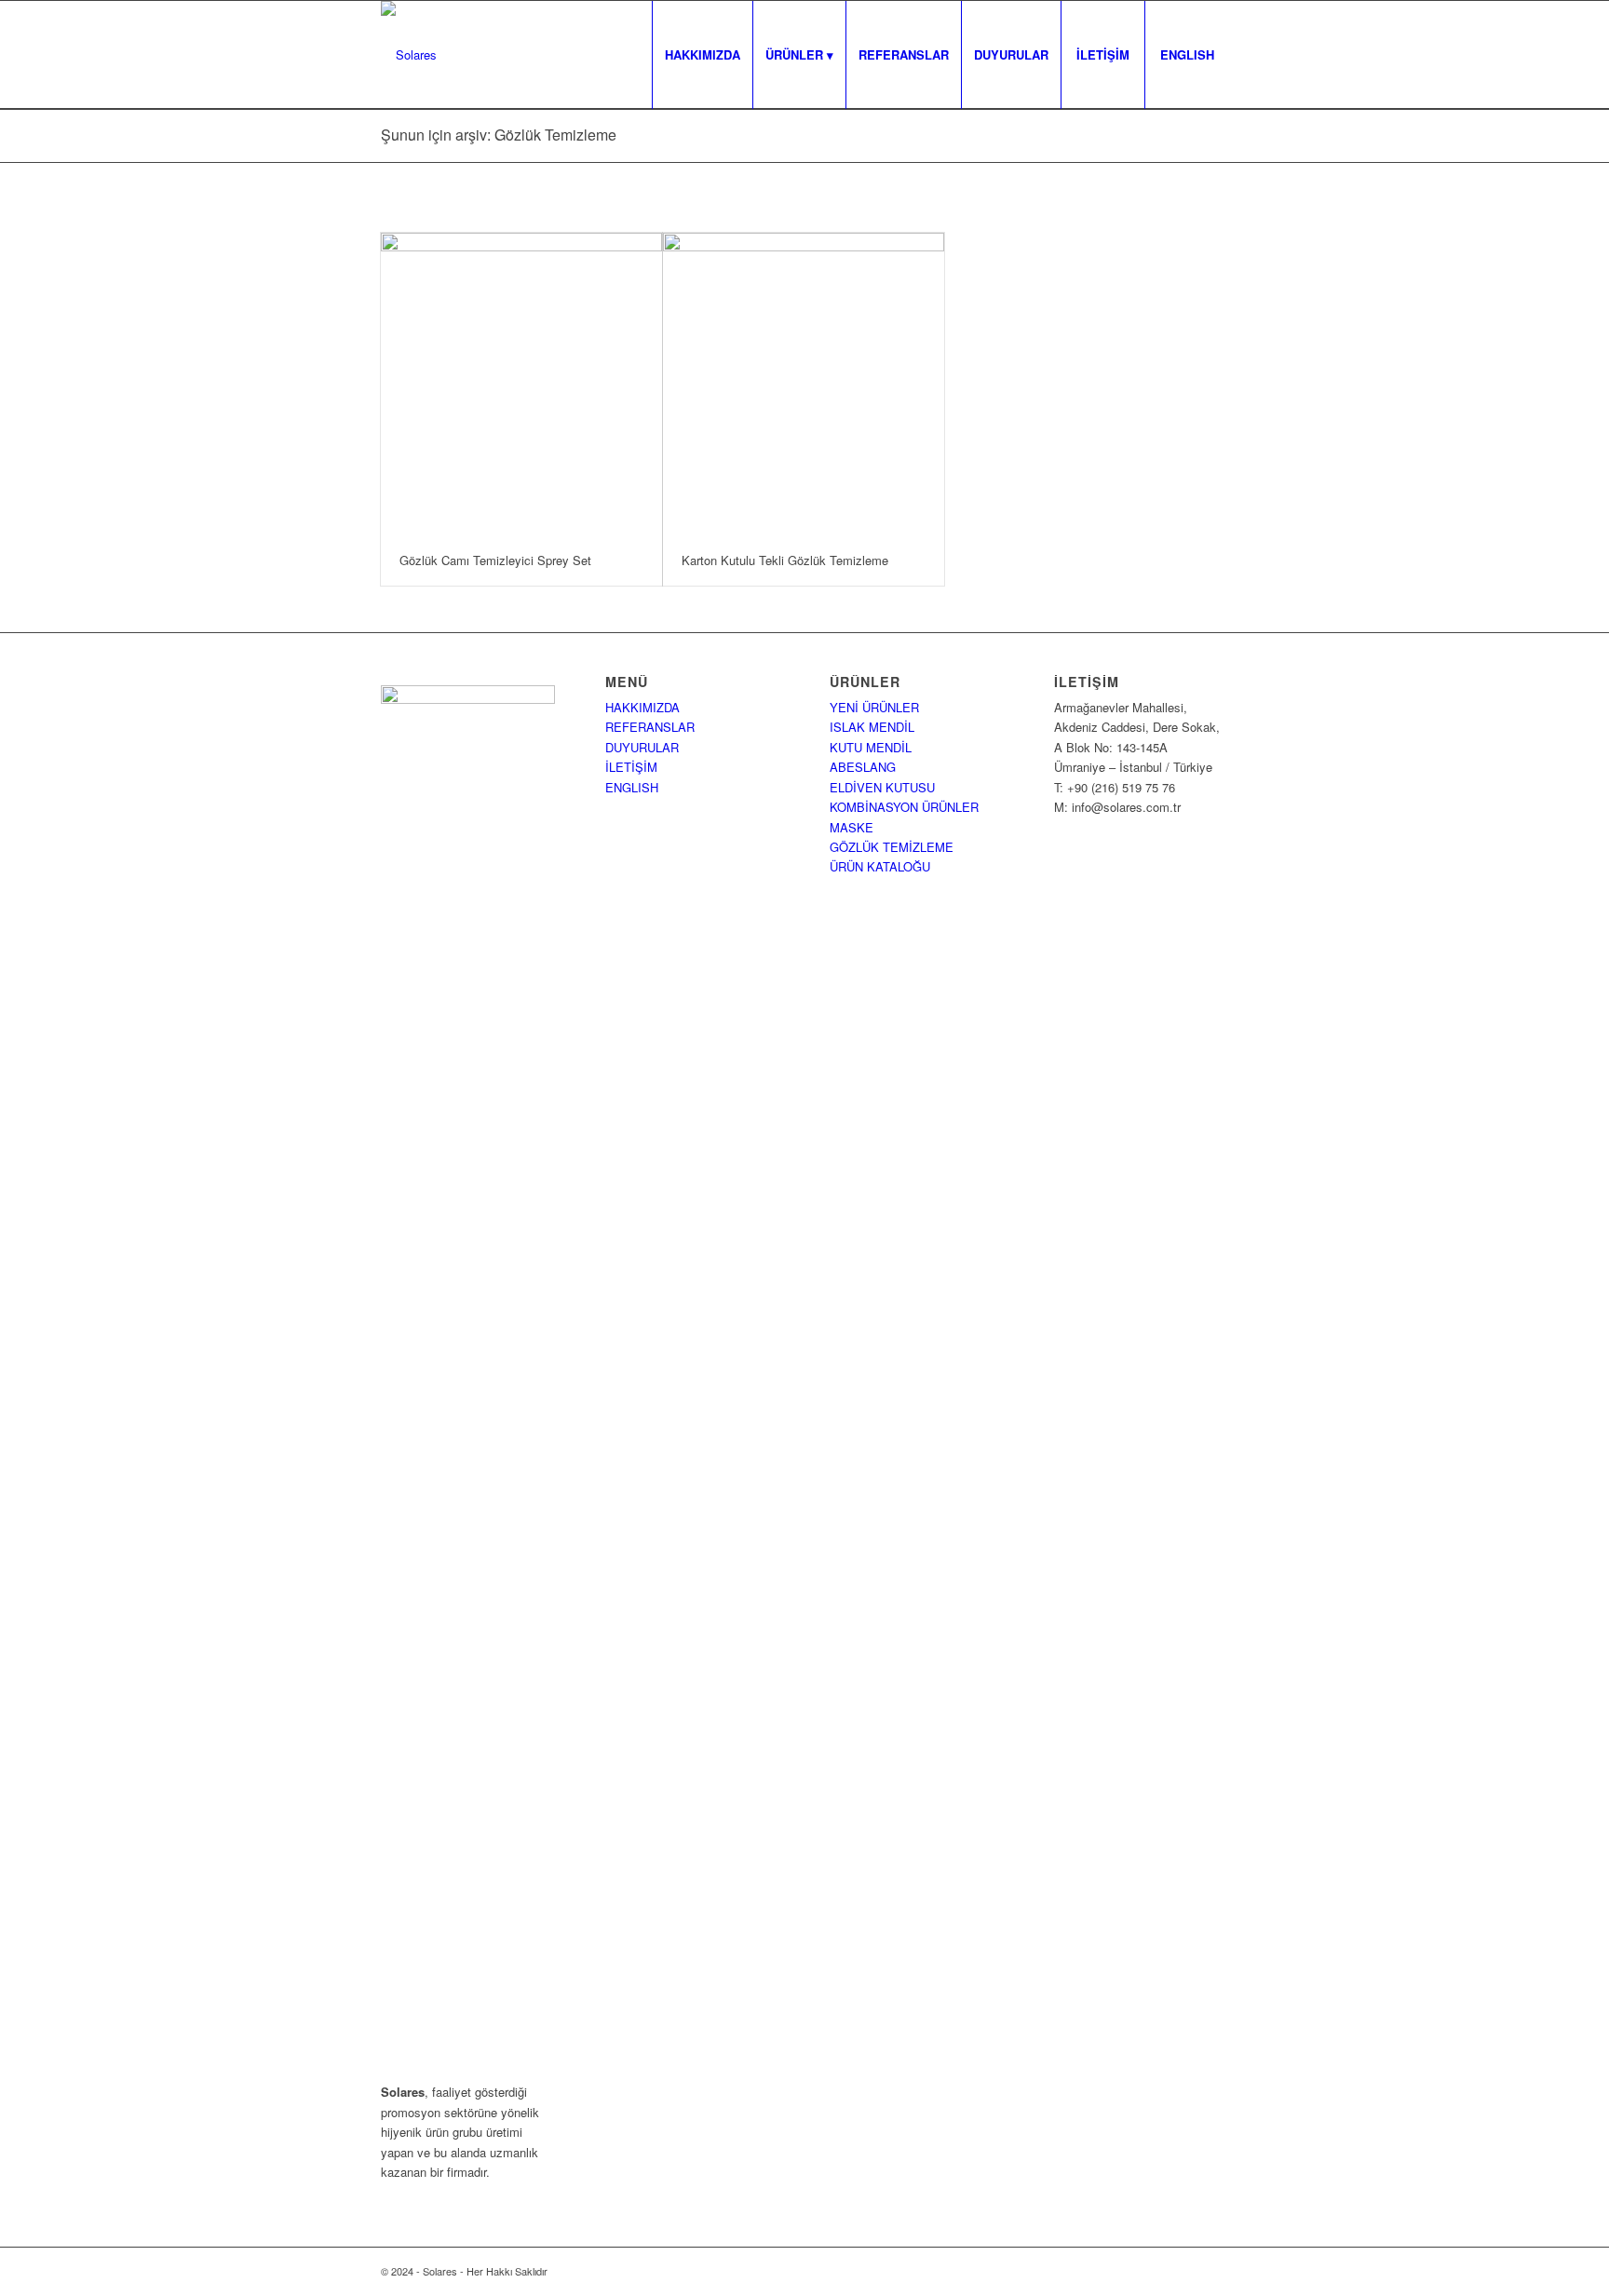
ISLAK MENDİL (872, 727)
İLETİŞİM (631, 767)
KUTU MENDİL (871, 747)
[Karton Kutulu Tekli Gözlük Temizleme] (804, 384)
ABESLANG (863, 767)
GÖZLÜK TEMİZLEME (892, 847)
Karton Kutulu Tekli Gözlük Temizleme (785, 560)
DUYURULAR (642, 747)
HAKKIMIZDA (642, 707)
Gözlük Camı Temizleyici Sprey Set (495, 560)
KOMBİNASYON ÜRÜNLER (904, 807)
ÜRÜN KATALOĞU (880, 866)
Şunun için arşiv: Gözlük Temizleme (499, 135)
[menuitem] (702, 55)
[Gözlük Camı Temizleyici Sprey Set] (521, 384)
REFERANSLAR (650, 727)
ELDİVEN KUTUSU (882, 787)
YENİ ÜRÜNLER (874, 707)
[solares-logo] (409, 55)
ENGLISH (632, 787)
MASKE (852, 827)
